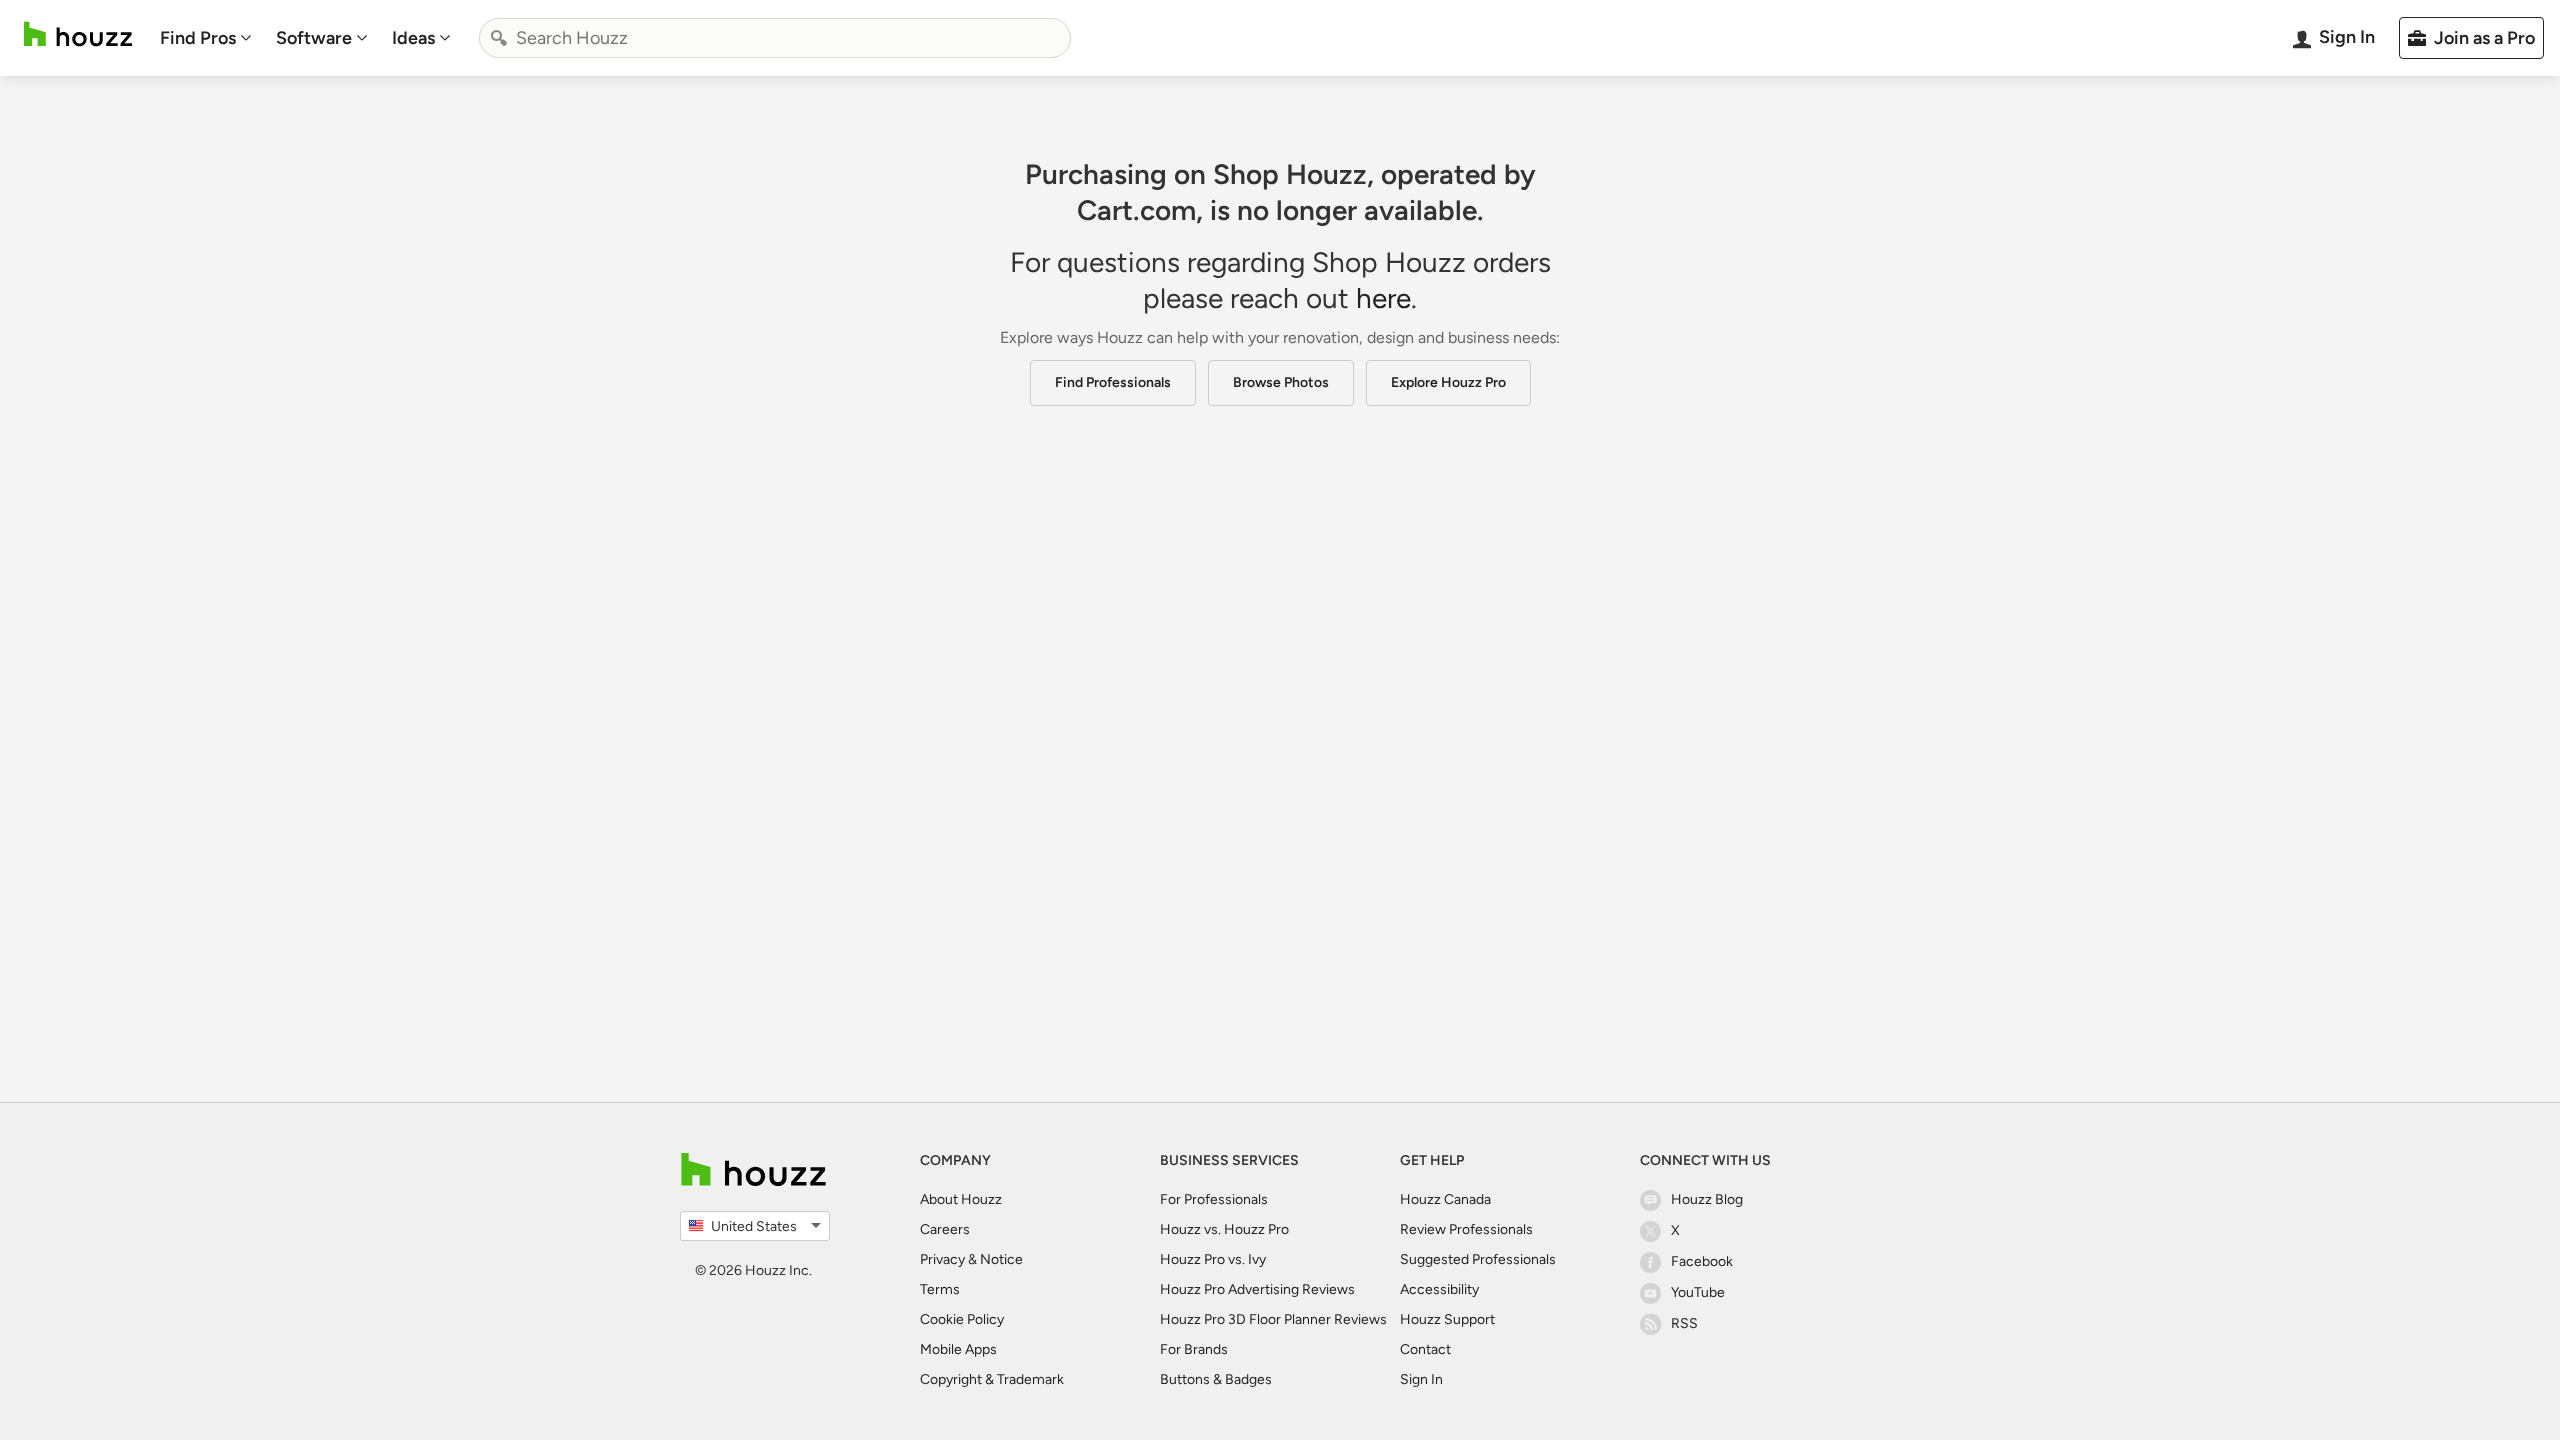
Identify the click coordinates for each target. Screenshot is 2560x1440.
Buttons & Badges (1216, 1379)
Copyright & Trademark (992, 1379)
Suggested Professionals (1478, 1259)
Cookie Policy (962, 1319)
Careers (945, 1229)
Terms (940, 1289)
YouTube (1698, 1292)
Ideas (413, 38)
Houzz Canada (1445, 1199)
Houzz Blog (1707, 1199)
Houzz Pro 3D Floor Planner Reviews (1273, 1319)
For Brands (1194, 1349)
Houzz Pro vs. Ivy (1213, 1259)
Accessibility (1439, 1289)
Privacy (942, 1259)
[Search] (499, 38)
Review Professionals (1466, 1229)
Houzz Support (1447, 1319)
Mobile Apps (958, 1349)
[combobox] (775, 38)
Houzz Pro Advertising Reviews (1257, 1289)
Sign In (1421, 1379)
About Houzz (961, 1199)
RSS (1684, 1323)
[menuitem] (206, 38)
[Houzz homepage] (78, 34)
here (1383, 298)
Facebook (1702, 1261)
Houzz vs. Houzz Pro (1224, 1229)
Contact (1425, 1349)
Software (314, 38)
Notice (1001, 1259)
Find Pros (198, 38)
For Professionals (1214, 1199)
